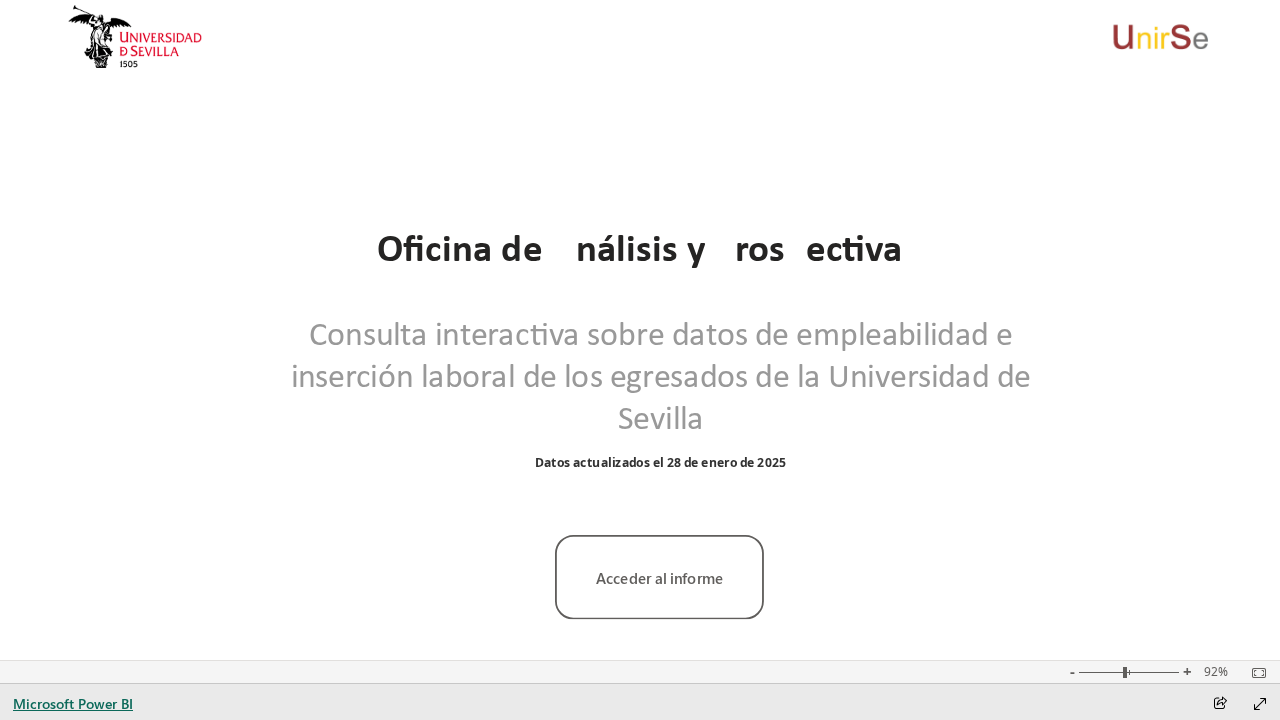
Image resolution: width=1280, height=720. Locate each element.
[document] (640, 248)
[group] (639, 247)
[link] (659, 577)
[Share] (1220, 704)
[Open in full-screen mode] (1260, 704)
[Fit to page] (1254, 673)
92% (1216, 672)
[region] (639, 330)
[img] (135, 36)
